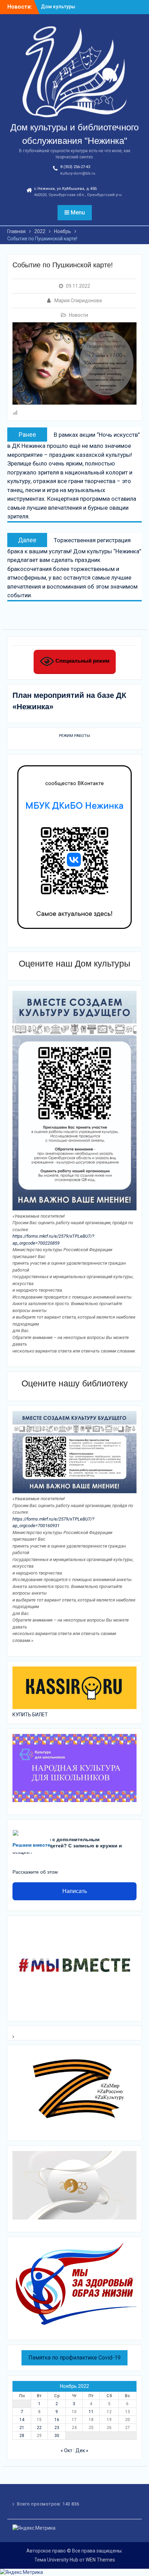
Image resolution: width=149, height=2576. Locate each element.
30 (57, 2436)
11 (91, 2412)
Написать (75, 1891)
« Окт (67, 2450)
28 (22, 2436)
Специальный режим (82, 661)
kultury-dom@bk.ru (78, 173)
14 (22, 2420)
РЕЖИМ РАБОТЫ (74, 736)
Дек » (82, 2450)
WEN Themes (100, 2560)
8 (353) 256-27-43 (75, 167)
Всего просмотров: (40, 2504)
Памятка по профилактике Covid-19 (74, 2358)
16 (57, 2420)
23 (57, 2428)
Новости (78, 315)
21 (22, 2428)
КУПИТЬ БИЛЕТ (30, 1715)
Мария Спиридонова (78, 301)
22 (39, 2428)
